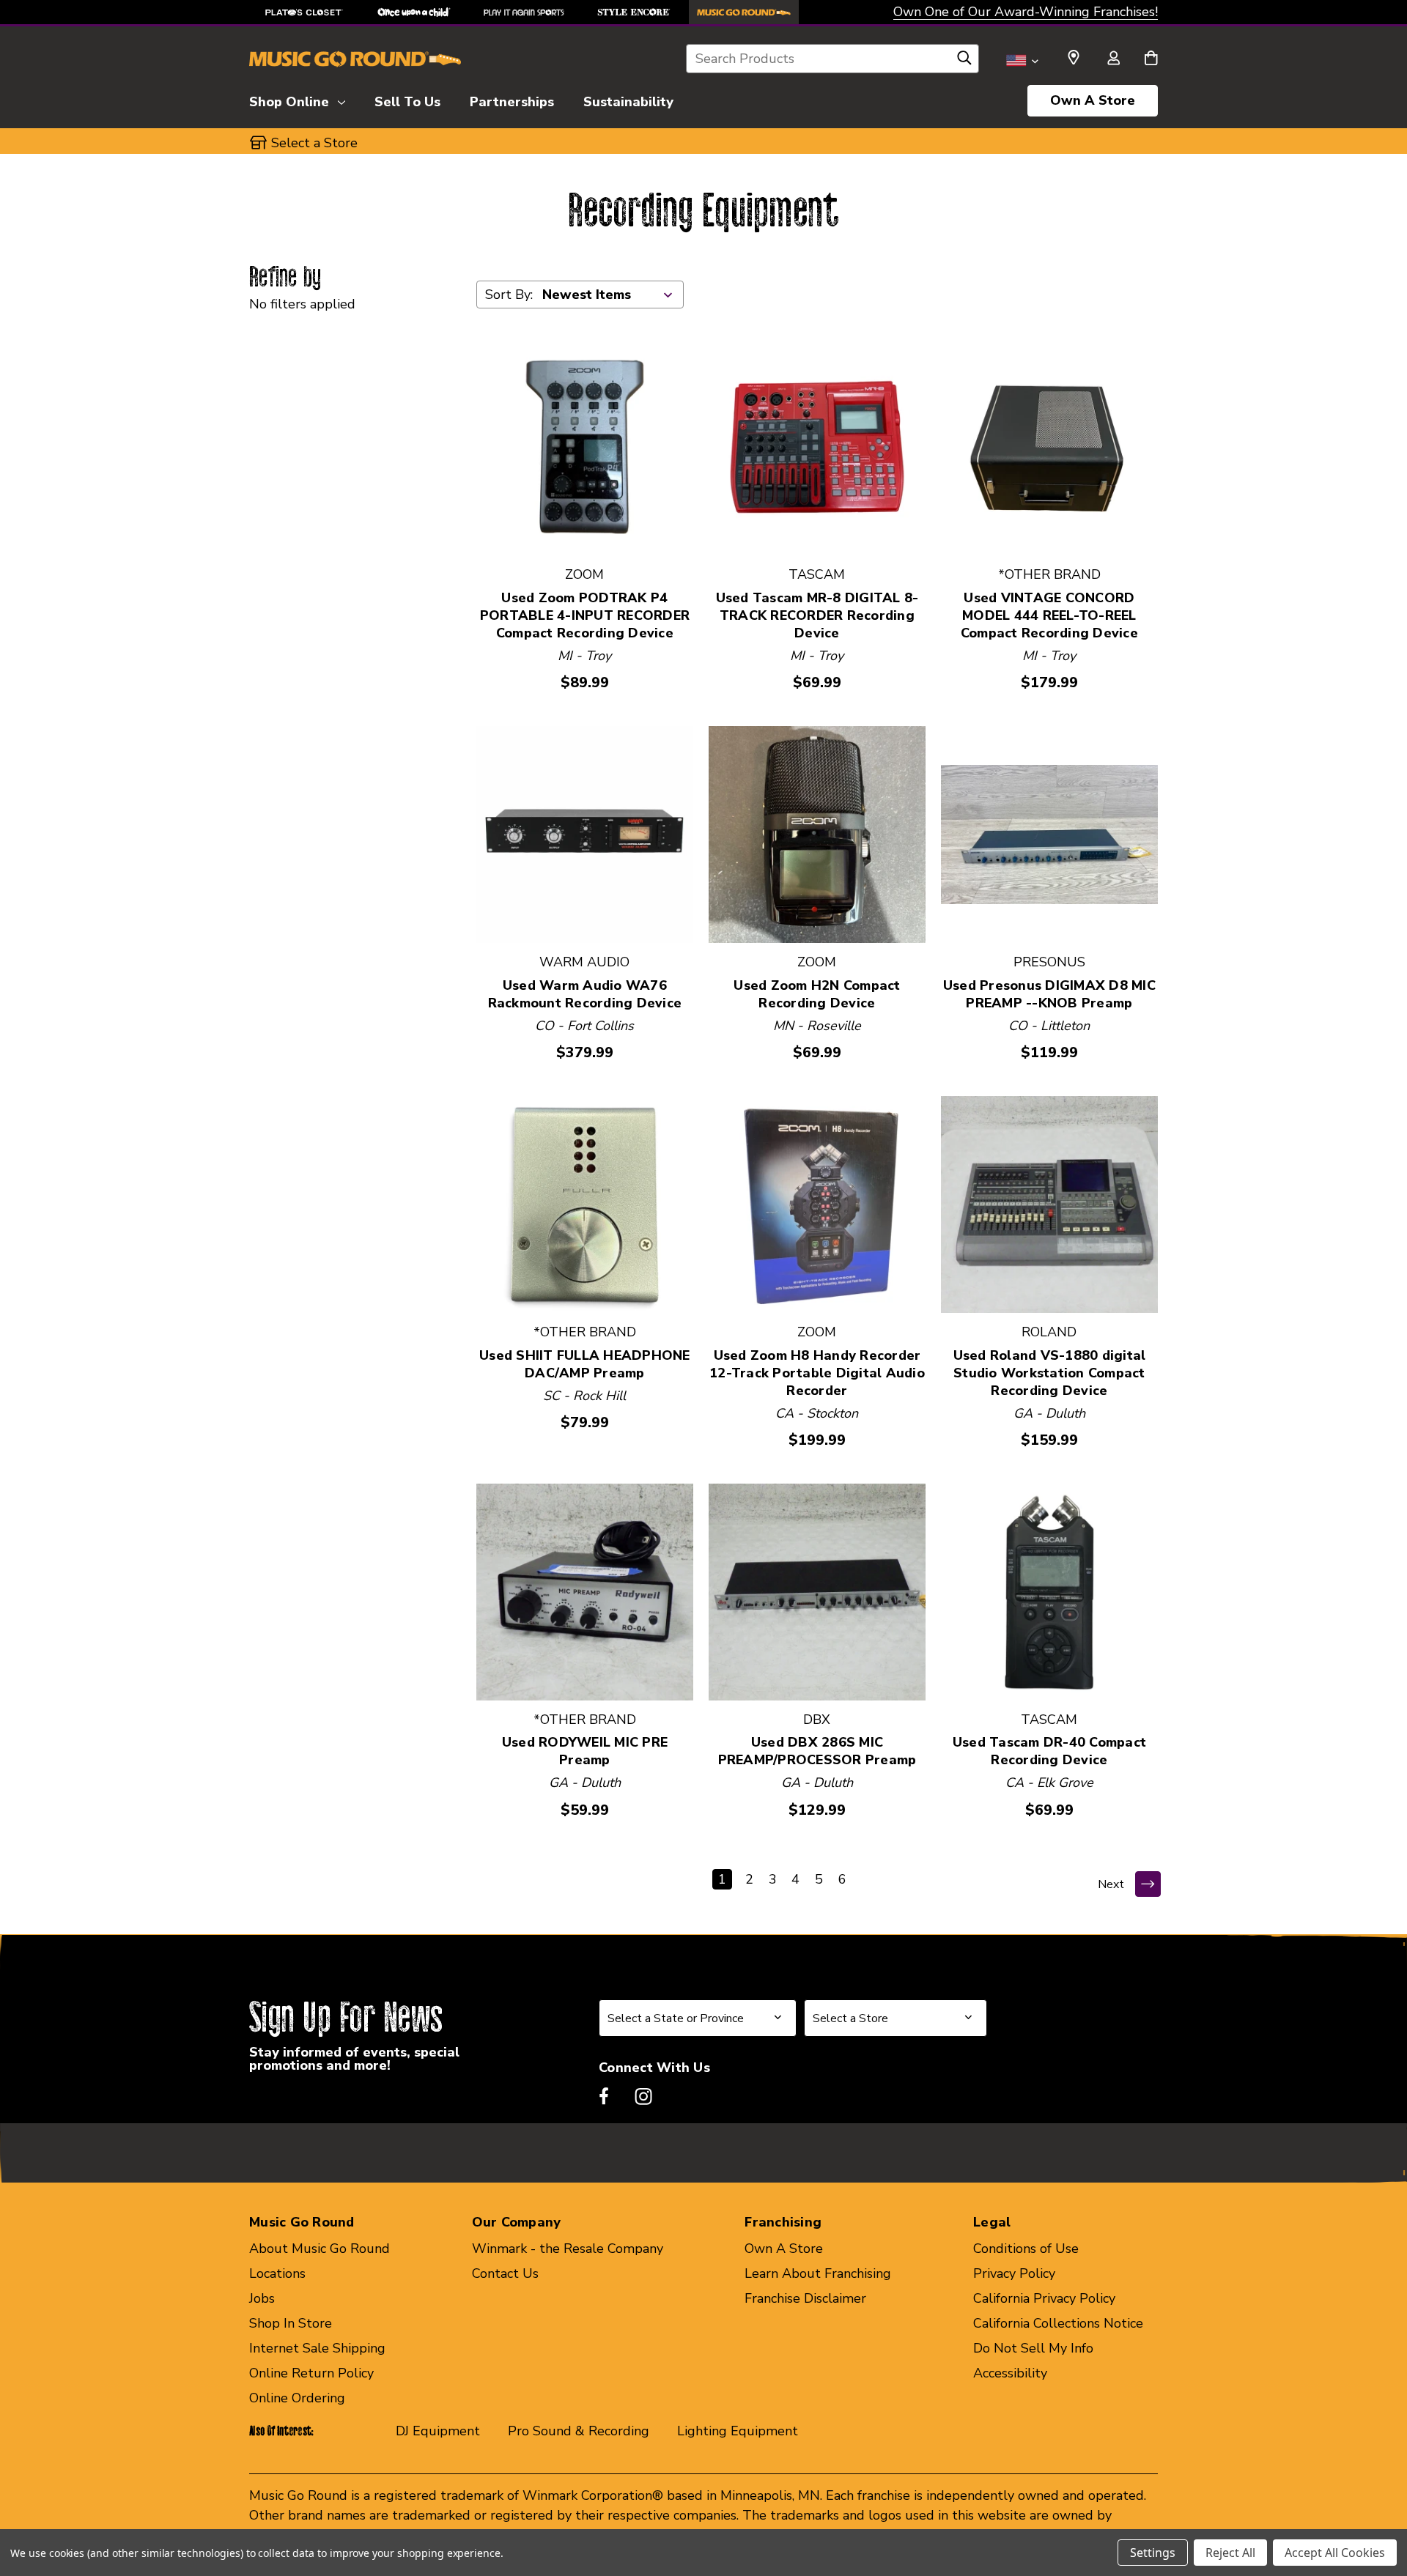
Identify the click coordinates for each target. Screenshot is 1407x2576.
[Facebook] (604, 2096)
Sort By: (509, 295)
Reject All (1230, 2553)
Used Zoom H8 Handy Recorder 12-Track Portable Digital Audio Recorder (817, 1373)
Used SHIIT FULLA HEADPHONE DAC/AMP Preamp (585, 1364)
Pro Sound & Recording (579, 2431)
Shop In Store (291, 2323)
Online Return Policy (311, 2373)
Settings (1153, 2553)
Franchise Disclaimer (805, 2298)
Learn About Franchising (818, 2273)
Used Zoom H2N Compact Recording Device (817, 994)
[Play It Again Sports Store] (524, 12)
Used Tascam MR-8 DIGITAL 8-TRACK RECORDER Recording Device (817, 615)
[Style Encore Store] (634, 12)
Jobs (262, 2298)
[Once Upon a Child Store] (414, 12)
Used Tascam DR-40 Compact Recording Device (1049, 1751)
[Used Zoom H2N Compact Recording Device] (817, 834)
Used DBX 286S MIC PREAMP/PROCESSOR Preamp (817, 1751)
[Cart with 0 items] (1151, 59)
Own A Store (1093, 100)
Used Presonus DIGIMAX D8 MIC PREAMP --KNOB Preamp (1049, 994)
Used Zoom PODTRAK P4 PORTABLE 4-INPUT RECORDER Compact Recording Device (585, 615)
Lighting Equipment (738, 2431)
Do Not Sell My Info (1033, 2348)
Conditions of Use (1026, 2249)
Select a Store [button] (314, 143)
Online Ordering (297, 2398)
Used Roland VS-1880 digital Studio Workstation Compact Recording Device (1050, 1373)
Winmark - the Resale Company (568, 2249)
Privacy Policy (1014, 2273)
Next (1111, 1884)
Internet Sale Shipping (317, 2348)
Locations (277, 2273)
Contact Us (505, 2273)
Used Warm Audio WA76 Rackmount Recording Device (585, 994)
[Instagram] (643, 2096)
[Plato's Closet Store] (304, 12)
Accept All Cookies (1335, 2553)
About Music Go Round (320, 2249)
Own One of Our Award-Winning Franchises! (1026, 12)
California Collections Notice (1058, 2323)
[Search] (964, 62)
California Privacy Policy (1044, 2298)
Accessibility (1010, 2373)
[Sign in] (1113, 59)
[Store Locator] (1074, 58)
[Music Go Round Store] (744, 12)
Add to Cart (584, 447)
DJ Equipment (438, 2431)
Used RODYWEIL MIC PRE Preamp (585, 1751)
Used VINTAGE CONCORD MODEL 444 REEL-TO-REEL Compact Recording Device (1049, 615)
